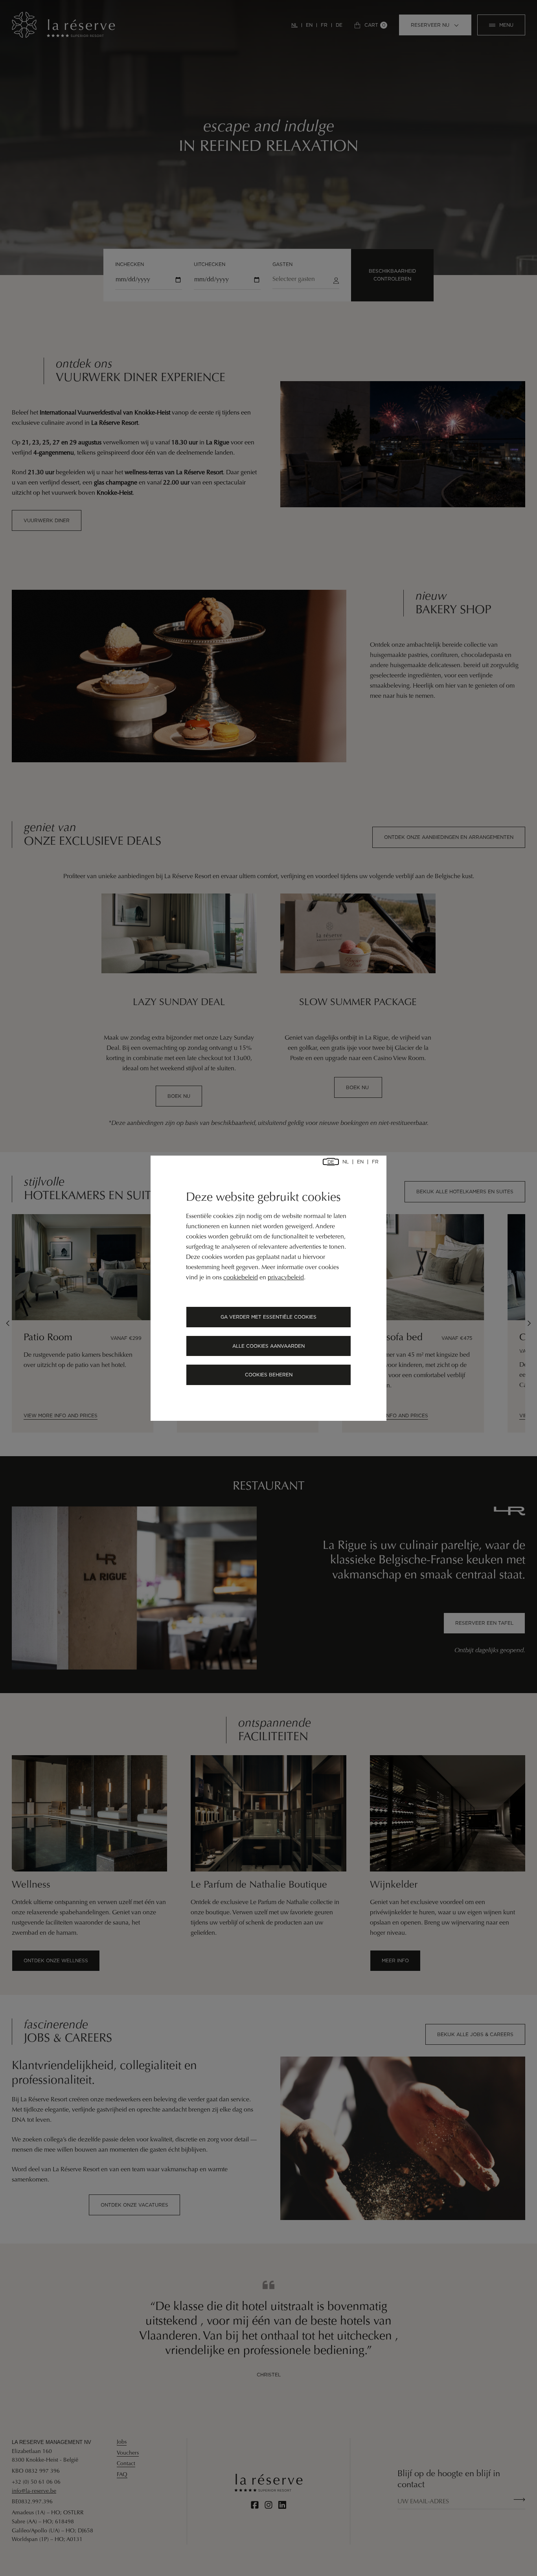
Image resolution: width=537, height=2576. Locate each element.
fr (375, 1162)
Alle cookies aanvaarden (268, 1346)
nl (346, 1162)
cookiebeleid (241, 1278)
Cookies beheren (269, 1375)
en (360, 1162)
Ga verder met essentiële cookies (268, 1317)
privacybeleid (286, 1278)
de (331, 1162)
